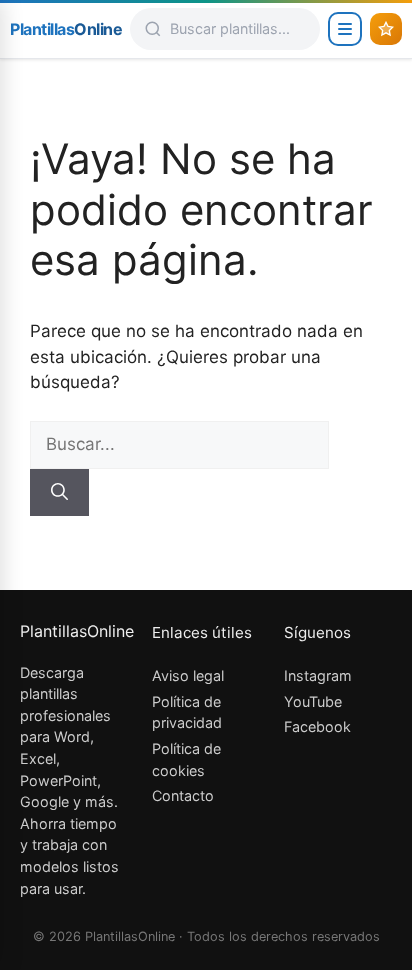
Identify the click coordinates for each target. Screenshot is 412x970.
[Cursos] (386, 29)
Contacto (183, 795)
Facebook (317, 726)
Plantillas (66, 29)
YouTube (313, 701)
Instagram (318, 675)
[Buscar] (59, 493)
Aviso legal (188, 675)
